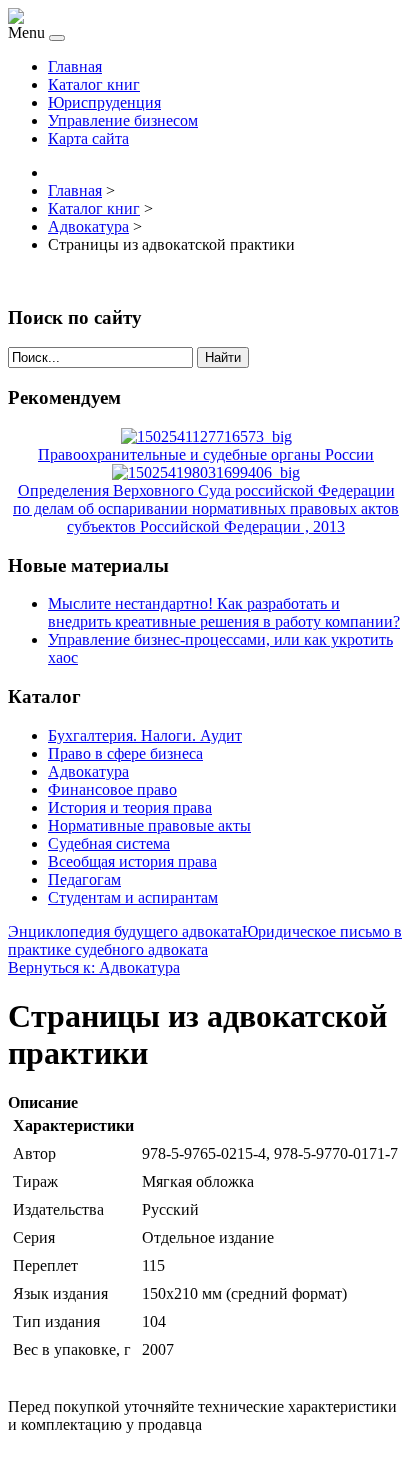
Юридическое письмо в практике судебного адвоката (205, 940)
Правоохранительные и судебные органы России (206, 454)
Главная (75, 66)
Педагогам (84, 879)
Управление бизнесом (123, 120)
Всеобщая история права (132, 861)
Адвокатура (88, 771)
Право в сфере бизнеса (125, 753)
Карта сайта (88, 138)
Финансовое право (112, 789)
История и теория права (130, 807)
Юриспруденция (104, 102)
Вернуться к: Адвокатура (94, 967)
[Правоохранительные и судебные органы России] (206, 436)
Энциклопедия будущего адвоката (125, 931)
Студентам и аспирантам (133, 897)
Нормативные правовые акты (149, 825)
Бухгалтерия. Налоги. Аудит (145, 735)
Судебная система (109, 843)
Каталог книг (94, 84)
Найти (223, 357)
